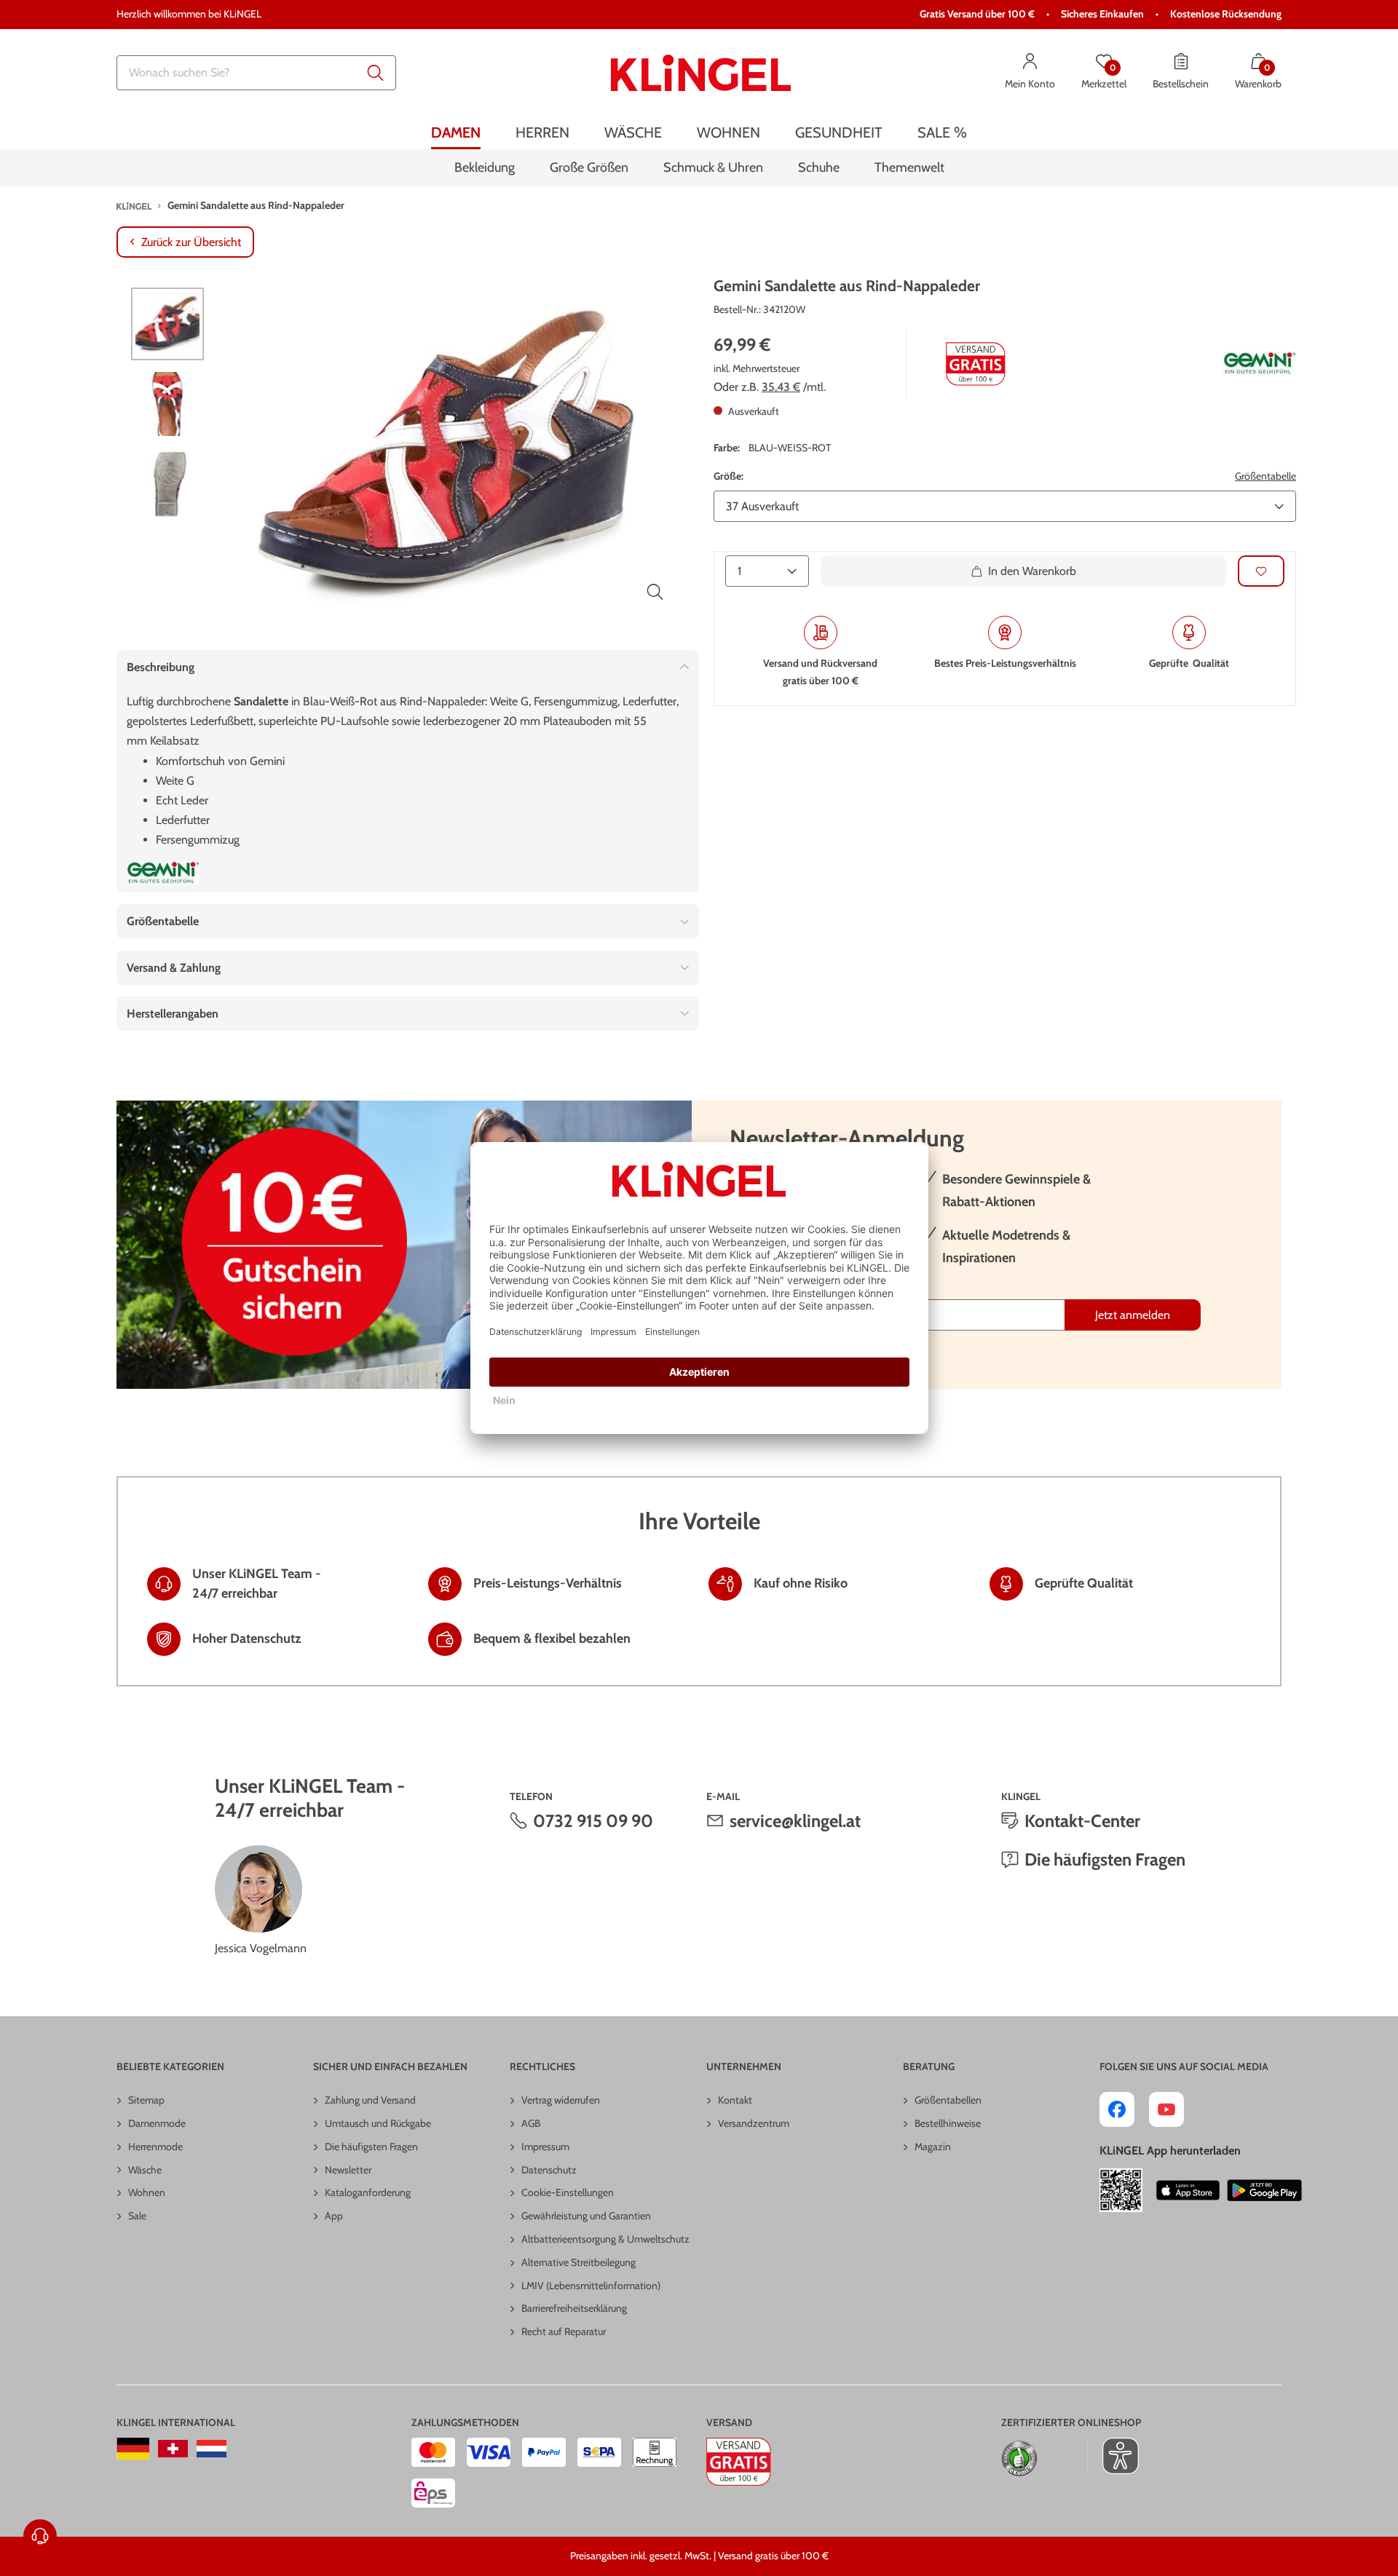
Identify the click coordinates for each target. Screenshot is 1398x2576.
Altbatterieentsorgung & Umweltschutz (605, 2239)
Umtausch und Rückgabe (378, 2123)
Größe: (728, 475)
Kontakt (735, 2100)
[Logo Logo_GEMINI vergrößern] (1260, 364)
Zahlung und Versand (370, 2100)
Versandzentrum (754, 2123)
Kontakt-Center (1082, 1821)
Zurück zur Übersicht (191, 242)
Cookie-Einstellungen (568, 2192)
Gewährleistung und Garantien (586, 2216)
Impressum (545, 2147)
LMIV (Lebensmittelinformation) (591, 2286)
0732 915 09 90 (593, 1821)
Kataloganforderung (368, 2192)
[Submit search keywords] (376, 73)
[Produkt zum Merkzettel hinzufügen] (1261, 571)
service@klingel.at (795, 1821)
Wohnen (147, 2192)
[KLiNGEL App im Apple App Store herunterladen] (1188, 2190)
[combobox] (256, 73)
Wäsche (145, 2170)
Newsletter (348, 2170)
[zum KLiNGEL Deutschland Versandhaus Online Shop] (133, 2449)
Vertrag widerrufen (561, 2100)
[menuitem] (456, 133)
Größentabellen (948, 2100)
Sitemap (146, 2100)
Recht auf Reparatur (564, 2331)
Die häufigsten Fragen (1105, 1859)
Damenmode (157, 2123)
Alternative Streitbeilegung (578, 2262)
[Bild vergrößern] (655, 592)
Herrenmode (155, 2147)
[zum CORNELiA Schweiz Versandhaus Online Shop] (173, 2449)
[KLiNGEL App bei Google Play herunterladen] (1264, 2190)
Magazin (933, 2147)
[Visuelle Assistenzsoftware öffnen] (1113, 2456)
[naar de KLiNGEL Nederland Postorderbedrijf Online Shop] (212, 2449)
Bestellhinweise (948, 2123)
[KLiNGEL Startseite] (701, 73)
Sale (137, 2216)
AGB (531, 2123)
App (334, 2216)
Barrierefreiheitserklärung (574, 2308)
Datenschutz (549, 2170)
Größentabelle (1265, 475)
